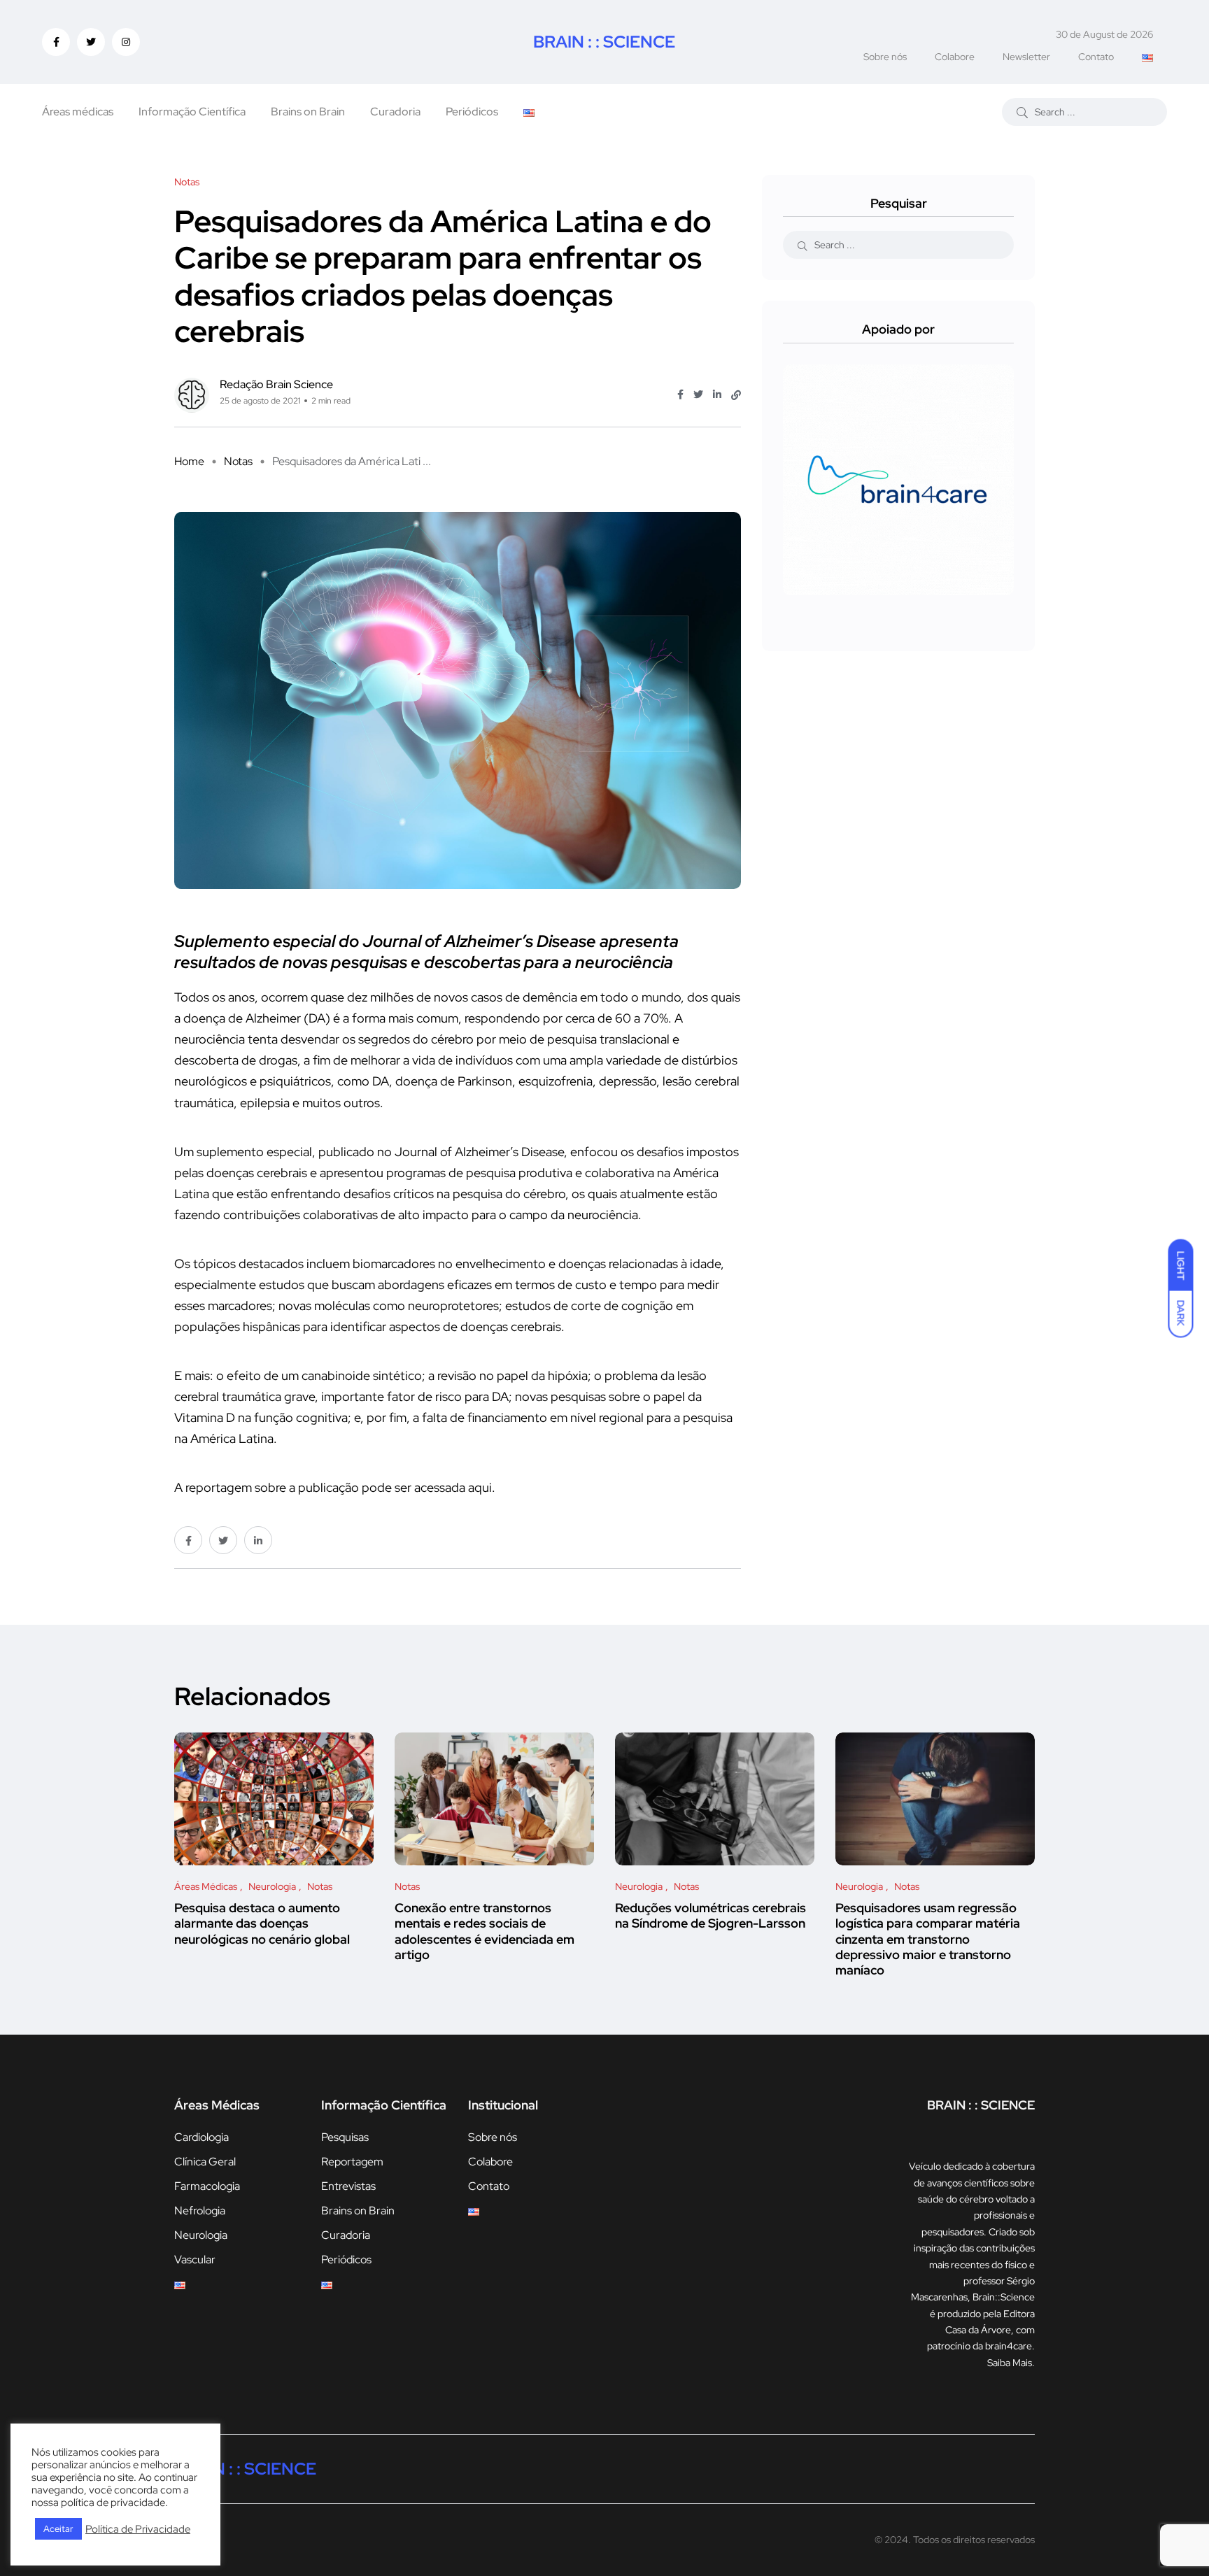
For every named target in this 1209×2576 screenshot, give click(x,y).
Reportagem (352, 2162)
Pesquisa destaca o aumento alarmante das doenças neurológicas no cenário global (262, 1923)
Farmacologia (207, 2186)
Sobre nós (885, 57)
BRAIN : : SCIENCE (604, 42)
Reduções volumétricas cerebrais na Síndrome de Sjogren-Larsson (710, 1915)
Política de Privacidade (138, 2529)
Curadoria (395, 112)
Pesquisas (345, 2137)
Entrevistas (348, 2186)
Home (189, 461)
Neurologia (201, 2235)
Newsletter (1026, 57)
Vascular (195, 2260)
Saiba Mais (1010, 2363)
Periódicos (472, 112)
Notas (238, 461)
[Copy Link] (736, 395)
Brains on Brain (308, 112)
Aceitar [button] (58, 2529)
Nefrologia (200, 2211)
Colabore (955, 57)
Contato (1096, 57)
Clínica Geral (205, 2162)
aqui (480, 1487)
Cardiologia (201, 2137)
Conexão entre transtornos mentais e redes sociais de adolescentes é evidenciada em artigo (485, 1931)
